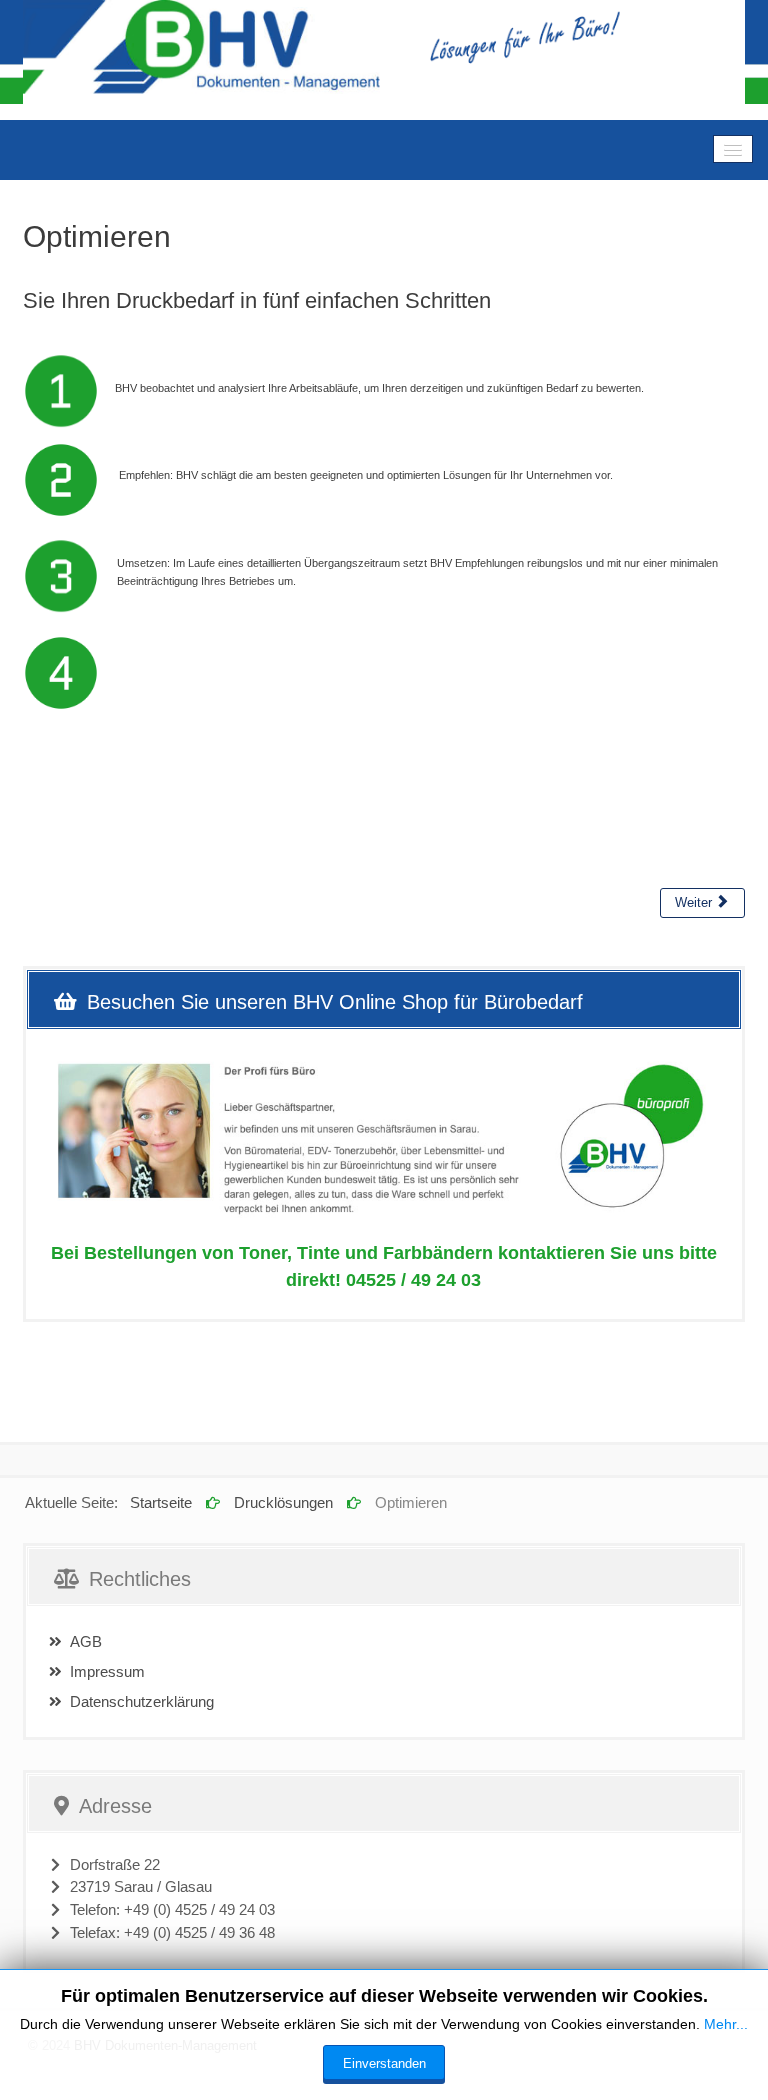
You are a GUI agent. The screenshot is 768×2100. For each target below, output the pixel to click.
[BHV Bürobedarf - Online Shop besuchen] (384, 1140)
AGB (86, 1642)
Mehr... (726, 2024)
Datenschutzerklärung (142, 1702)
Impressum (107, 1672)
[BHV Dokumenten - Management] (384, 53)
